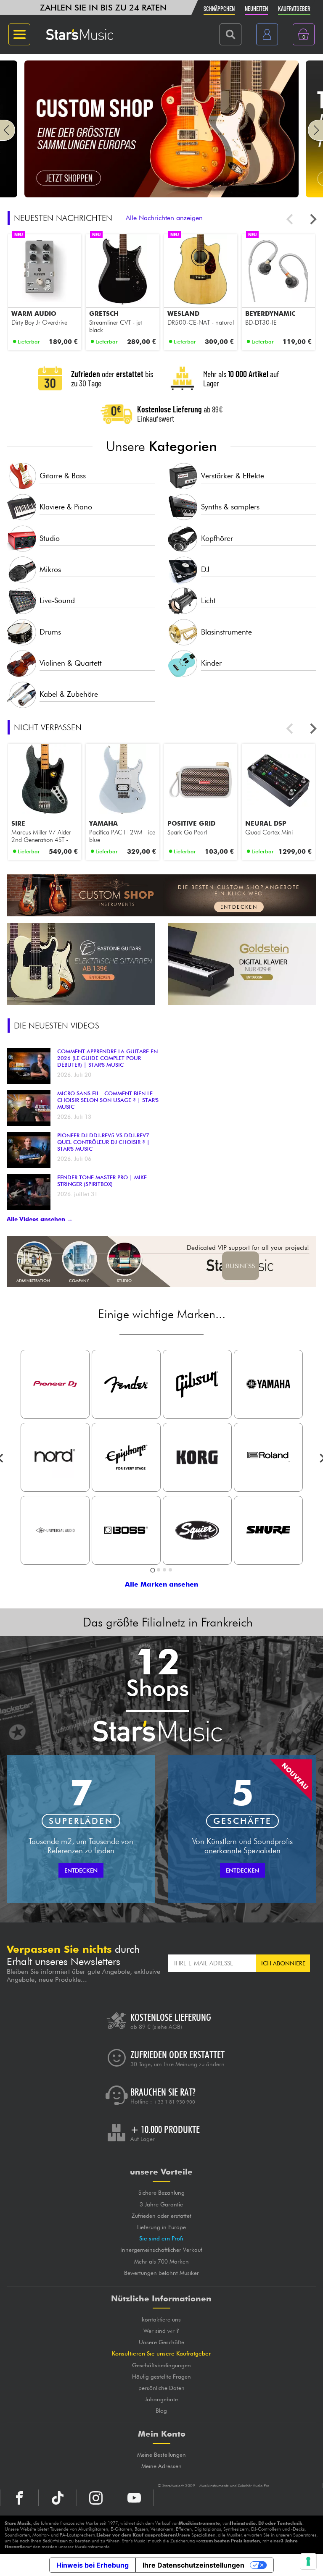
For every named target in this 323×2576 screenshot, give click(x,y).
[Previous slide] (290, 219)
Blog (161, 2411)
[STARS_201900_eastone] (81, 964)
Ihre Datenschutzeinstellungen (193, 2565)
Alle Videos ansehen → (40, 1219)
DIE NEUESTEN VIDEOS (57, 1026)
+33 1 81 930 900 (174, 2102)
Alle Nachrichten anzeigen (164, 218)
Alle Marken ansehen (161, 1584)
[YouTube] (134, 2498)
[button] (8, 130)
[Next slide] (313, 219)
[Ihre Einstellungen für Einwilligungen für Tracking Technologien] (308, 2561)
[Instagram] (96, 2498)
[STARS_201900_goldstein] (242, 964)
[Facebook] (19, 2498)
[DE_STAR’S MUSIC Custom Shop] (161, 195)
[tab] (152, 1570)
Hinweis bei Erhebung (93, 2565)
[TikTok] (58, 2498)
